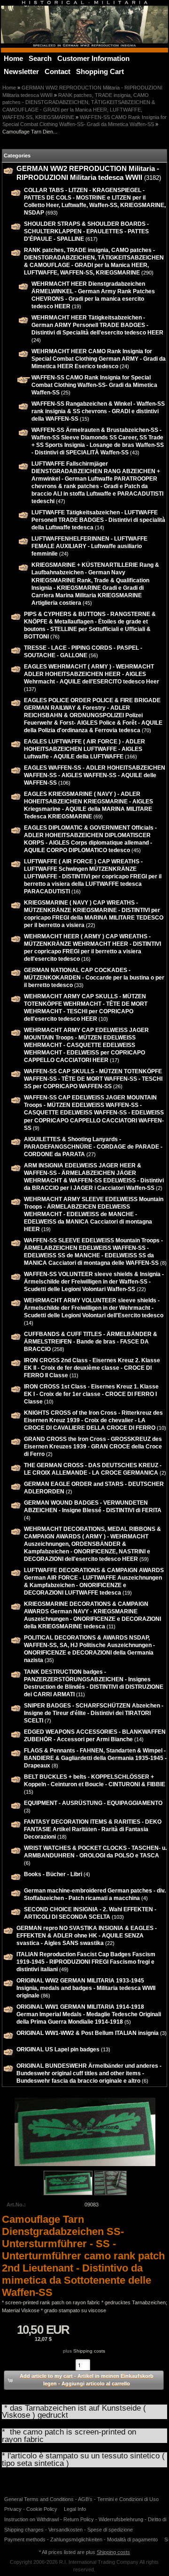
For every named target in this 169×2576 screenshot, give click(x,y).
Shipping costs (89, 2351)
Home (9, 88)
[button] (84, 2380)
